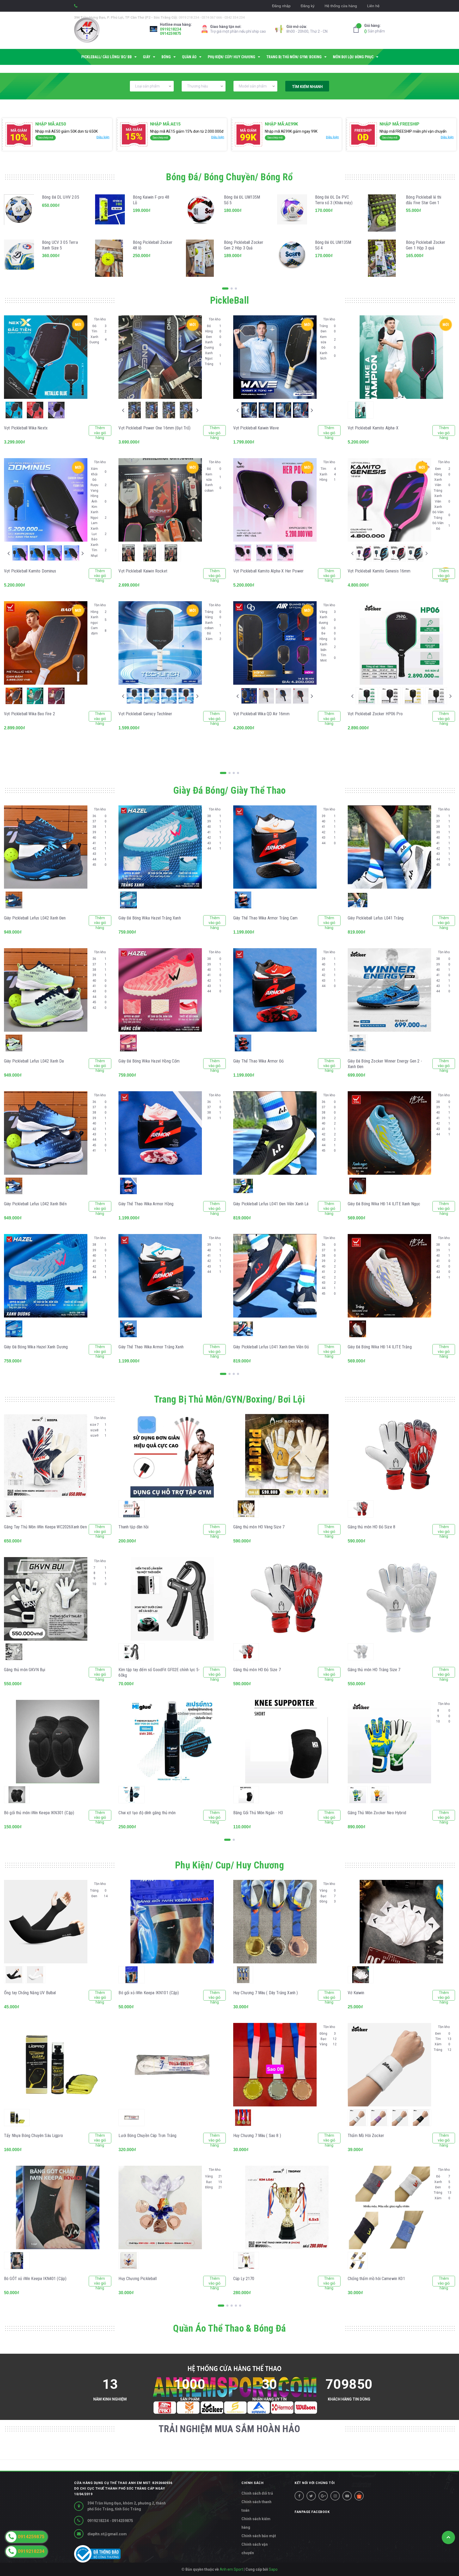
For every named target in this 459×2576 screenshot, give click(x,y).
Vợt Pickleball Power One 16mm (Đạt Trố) (154, 428)
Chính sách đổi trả (257, 2493)
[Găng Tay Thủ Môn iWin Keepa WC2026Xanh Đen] (46, 1456)
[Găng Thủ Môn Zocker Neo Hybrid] (389, 1742)
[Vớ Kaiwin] (401, 1922)
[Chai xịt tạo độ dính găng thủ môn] (172, 1742)
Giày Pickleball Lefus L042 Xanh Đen (35, 918)
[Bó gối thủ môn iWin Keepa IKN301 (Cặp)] (58, 1742)
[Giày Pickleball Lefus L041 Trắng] (389, 847)
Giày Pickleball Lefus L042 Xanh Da (34, 1061)
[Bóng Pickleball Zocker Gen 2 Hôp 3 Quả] (201, 258)
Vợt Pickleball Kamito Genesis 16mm (379, 571)
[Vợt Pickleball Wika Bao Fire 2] (46, 643)
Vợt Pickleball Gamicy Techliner (145, 714)
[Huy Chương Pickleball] (160, 2207)
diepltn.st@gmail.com (107, 2534)
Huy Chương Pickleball (137, 2279)
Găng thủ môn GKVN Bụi (25, 1670)
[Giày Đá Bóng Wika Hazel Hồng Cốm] (160, 990)
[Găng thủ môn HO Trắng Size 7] (401, 1599)
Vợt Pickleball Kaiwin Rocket (143, 571)
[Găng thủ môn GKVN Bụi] (46, 1599)
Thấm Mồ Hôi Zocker (366, 2136)
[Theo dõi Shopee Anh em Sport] (359, 2496)
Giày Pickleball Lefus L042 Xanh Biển (35, 1204)
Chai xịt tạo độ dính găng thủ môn (147, 1813)
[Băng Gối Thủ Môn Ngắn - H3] (287, 1742)
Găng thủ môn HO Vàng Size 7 (259, 1527)
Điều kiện (103, 137)
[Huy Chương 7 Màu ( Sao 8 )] (275, 2065)
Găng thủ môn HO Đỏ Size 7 (257, 1670)
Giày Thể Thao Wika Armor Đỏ (258, 1061)
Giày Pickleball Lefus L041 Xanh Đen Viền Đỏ (271, 1347)
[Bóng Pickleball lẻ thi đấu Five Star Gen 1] (383, 213)
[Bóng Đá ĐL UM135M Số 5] (201, 213)
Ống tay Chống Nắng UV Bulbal (30, 1993)
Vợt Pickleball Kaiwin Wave (256, 428)
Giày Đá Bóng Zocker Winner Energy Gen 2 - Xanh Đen (385, 1064)
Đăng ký (308, 6)
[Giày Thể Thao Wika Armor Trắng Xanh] (160, 1276)
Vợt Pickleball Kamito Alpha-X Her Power (268, 571)
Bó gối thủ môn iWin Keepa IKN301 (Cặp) (39, 1813)
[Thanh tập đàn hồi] (172, 1456)
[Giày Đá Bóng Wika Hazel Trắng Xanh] (160, 847)
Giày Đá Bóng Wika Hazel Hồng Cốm (149, 1061)
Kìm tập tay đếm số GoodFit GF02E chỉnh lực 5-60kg (159, 1672)
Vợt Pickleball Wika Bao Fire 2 (29, 714)
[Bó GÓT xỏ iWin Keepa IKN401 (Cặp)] (58, 2207)
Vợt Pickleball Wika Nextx (26, 428)
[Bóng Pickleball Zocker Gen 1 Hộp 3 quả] (383, 258)
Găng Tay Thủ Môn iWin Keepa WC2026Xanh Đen (45, 1527)
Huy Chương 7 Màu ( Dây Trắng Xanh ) (266, 1993)
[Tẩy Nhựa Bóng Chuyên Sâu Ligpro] (58, 2065)
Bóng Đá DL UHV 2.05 (61, 197)
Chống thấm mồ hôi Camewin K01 (376, 2279)
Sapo (273, 2569)
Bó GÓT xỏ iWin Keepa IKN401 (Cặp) (35, 2279)
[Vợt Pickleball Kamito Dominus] (46, 500)
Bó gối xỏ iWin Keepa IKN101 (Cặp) (149, 1993)
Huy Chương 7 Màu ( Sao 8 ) (257, 2136)
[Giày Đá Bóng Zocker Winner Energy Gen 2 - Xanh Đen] (389, 990)
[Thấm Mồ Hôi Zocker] (389, 2065)
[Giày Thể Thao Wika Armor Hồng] (160, 1133)
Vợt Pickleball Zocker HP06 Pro (375, 714)
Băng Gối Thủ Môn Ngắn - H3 (258, 1813)
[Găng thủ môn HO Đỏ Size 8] (401, 1456)
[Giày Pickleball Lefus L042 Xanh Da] (46, 990)
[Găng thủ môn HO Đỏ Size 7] (287, 1599)
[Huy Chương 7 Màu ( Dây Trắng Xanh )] (275, 1922)
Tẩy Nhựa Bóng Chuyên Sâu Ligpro (33, 2136)
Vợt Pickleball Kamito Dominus (30, 571)
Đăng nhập (281, 6)
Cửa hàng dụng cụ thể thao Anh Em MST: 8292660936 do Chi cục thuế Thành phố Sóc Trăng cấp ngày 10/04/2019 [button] (123, 2489)
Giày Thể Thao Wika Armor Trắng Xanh (151, 1347)
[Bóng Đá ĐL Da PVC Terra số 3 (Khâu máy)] (292, 213)
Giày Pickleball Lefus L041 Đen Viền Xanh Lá (271, 1204)
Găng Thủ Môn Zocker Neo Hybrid (377, 1813)
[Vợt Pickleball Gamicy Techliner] (160, 643)
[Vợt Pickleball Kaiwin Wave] (275, 357)
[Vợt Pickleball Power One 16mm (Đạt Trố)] (160, 357)
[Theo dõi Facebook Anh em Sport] (299, 2496)
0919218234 (171, 29)
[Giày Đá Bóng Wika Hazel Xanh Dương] (46, 1276)
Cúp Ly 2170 (244, 2279)
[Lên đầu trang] (448, 2537)
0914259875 (171, 34)
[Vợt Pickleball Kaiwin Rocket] (160, 500)
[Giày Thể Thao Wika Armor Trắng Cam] (275, 847)
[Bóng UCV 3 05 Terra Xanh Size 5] (19, 258)
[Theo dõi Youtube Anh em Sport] (347, 2496)
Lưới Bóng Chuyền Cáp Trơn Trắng (147, 2136)
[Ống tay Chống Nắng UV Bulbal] (46, 1922)
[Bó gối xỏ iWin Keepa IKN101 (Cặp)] (172, 1922)
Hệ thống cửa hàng (341, 6)
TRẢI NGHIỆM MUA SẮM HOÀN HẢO (229, 2429)
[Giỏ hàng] (358, 29)
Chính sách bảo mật (259, 2536)
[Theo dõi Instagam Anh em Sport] (335, 2496)
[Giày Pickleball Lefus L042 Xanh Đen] (46, 847)
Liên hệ (373, 6)
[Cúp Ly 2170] (287, 2207)
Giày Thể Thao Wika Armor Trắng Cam (265, 918)
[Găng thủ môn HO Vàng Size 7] (287, 1456)
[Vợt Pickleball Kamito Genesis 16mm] (389, 500)
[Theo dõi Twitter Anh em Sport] (311, 2496)
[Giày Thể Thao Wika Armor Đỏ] (275, 990)
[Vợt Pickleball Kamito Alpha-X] (401, 357)
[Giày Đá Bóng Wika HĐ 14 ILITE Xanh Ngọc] (389, 1133)
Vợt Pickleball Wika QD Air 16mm (261, 714)
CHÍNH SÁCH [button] (252, 2483)
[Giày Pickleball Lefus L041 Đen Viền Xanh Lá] (275, 1133)
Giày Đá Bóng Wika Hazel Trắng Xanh (150, 918)
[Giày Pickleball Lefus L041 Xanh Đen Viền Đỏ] (275, 1276)
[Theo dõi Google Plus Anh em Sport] (323, 2496)
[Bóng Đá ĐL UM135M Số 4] (292, 258)
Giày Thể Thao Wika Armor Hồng (146, 1204)
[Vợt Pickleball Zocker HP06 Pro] (401, 643)
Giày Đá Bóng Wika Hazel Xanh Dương (36, 1347)
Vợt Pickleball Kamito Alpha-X (373, 428)
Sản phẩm (375, 28)
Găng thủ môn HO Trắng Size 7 (374, 1670)
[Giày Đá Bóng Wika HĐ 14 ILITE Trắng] (389, 1276)
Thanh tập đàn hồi (133, 1527)
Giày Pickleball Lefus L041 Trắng (376, 918)
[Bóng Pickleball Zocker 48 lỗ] (110, 258)
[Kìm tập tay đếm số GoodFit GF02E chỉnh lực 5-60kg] (172, 1599)
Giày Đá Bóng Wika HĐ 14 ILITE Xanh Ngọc (384, 1204)
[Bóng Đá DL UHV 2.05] (19, 213)
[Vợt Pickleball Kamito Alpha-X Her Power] (275, 500)
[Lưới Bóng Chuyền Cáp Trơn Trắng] (172, 2065)
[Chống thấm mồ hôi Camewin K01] (389, 2207)
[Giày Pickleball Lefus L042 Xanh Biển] (46, 1133)
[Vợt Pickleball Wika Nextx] (46, 357)
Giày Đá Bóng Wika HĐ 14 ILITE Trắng (380, 1347)
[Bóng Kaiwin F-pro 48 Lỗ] (110, 213)
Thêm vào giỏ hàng (100, 431)
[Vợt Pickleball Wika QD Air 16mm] (275, 643)
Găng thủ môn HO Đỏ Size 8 (371, 1527)
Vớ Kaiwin (356, 1993)
